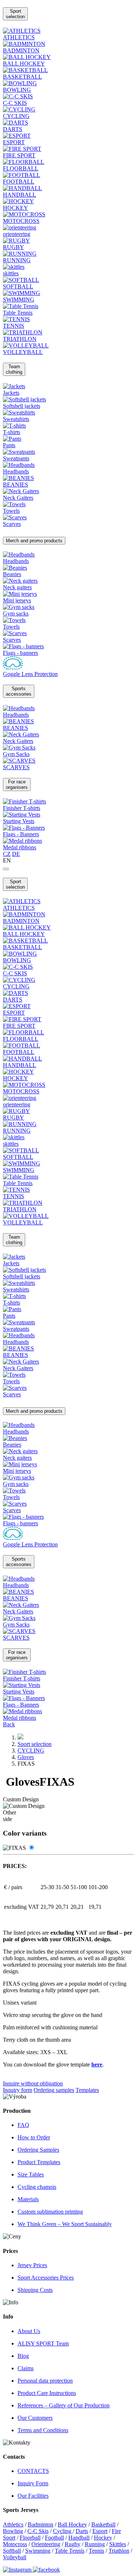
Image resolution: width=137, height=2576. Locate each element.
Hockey (103, 2538)
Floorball (30, 2538)
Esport (100, 2531)
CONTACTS (33, 2471)
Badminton (41, 2524)
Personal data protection (45, 2381)
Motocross (15, 2544)
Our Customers (35, 2418)
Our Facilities (33, 2496)
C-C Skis (38, 2531)
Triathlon (119, 2551)
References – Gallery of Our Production (64, 2405)
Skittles (118, 2544)
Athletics (13, 2524)
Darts (82, 2531)
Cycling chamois (37, 2187)
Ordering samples (54, 2090)
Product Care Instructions (47, 2393)
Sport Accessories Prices (46, 2278)
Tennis (96, 2551)
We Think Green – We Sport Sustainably (65, 2224)
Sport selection (35, 1744)
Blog (23, 2356)
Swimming (38, 2551)
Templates (87, 2090)
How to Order (34, 2137)
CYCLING (31, 1751)
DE (16, 854)
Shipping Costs (35, 2290)
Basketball (103, 2524)
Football (54, 2538)
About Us (29, 2331)
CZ (7, 854)
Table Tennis (70, 2551)
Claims (26, 2368)
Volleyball (15, 2557)
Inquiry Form (33, 2483)
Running (95, 2544)
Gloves (26, 1757)
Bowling (13, 2531)
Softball (12, 2551)
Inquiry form (18, 2090)
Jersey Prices (32, 2265)
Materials (28, 2199)
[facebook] (46, 2570)
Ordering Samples (38, 2150)
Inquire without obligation (33, 2083)
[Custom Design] (31, 1848)
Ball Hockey (72, 2524)
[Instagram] (18, 2570)
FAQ (23, 2125)
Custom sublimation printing (50, 2212)
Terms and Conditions (43, 2430)
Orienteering (46, 2544)
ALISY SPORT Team (43, 2343)
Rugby (73, 2544)
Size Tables (31, 2174)
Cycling (63, 2531)
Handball (79, 2538)
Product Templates (39, 2162)
